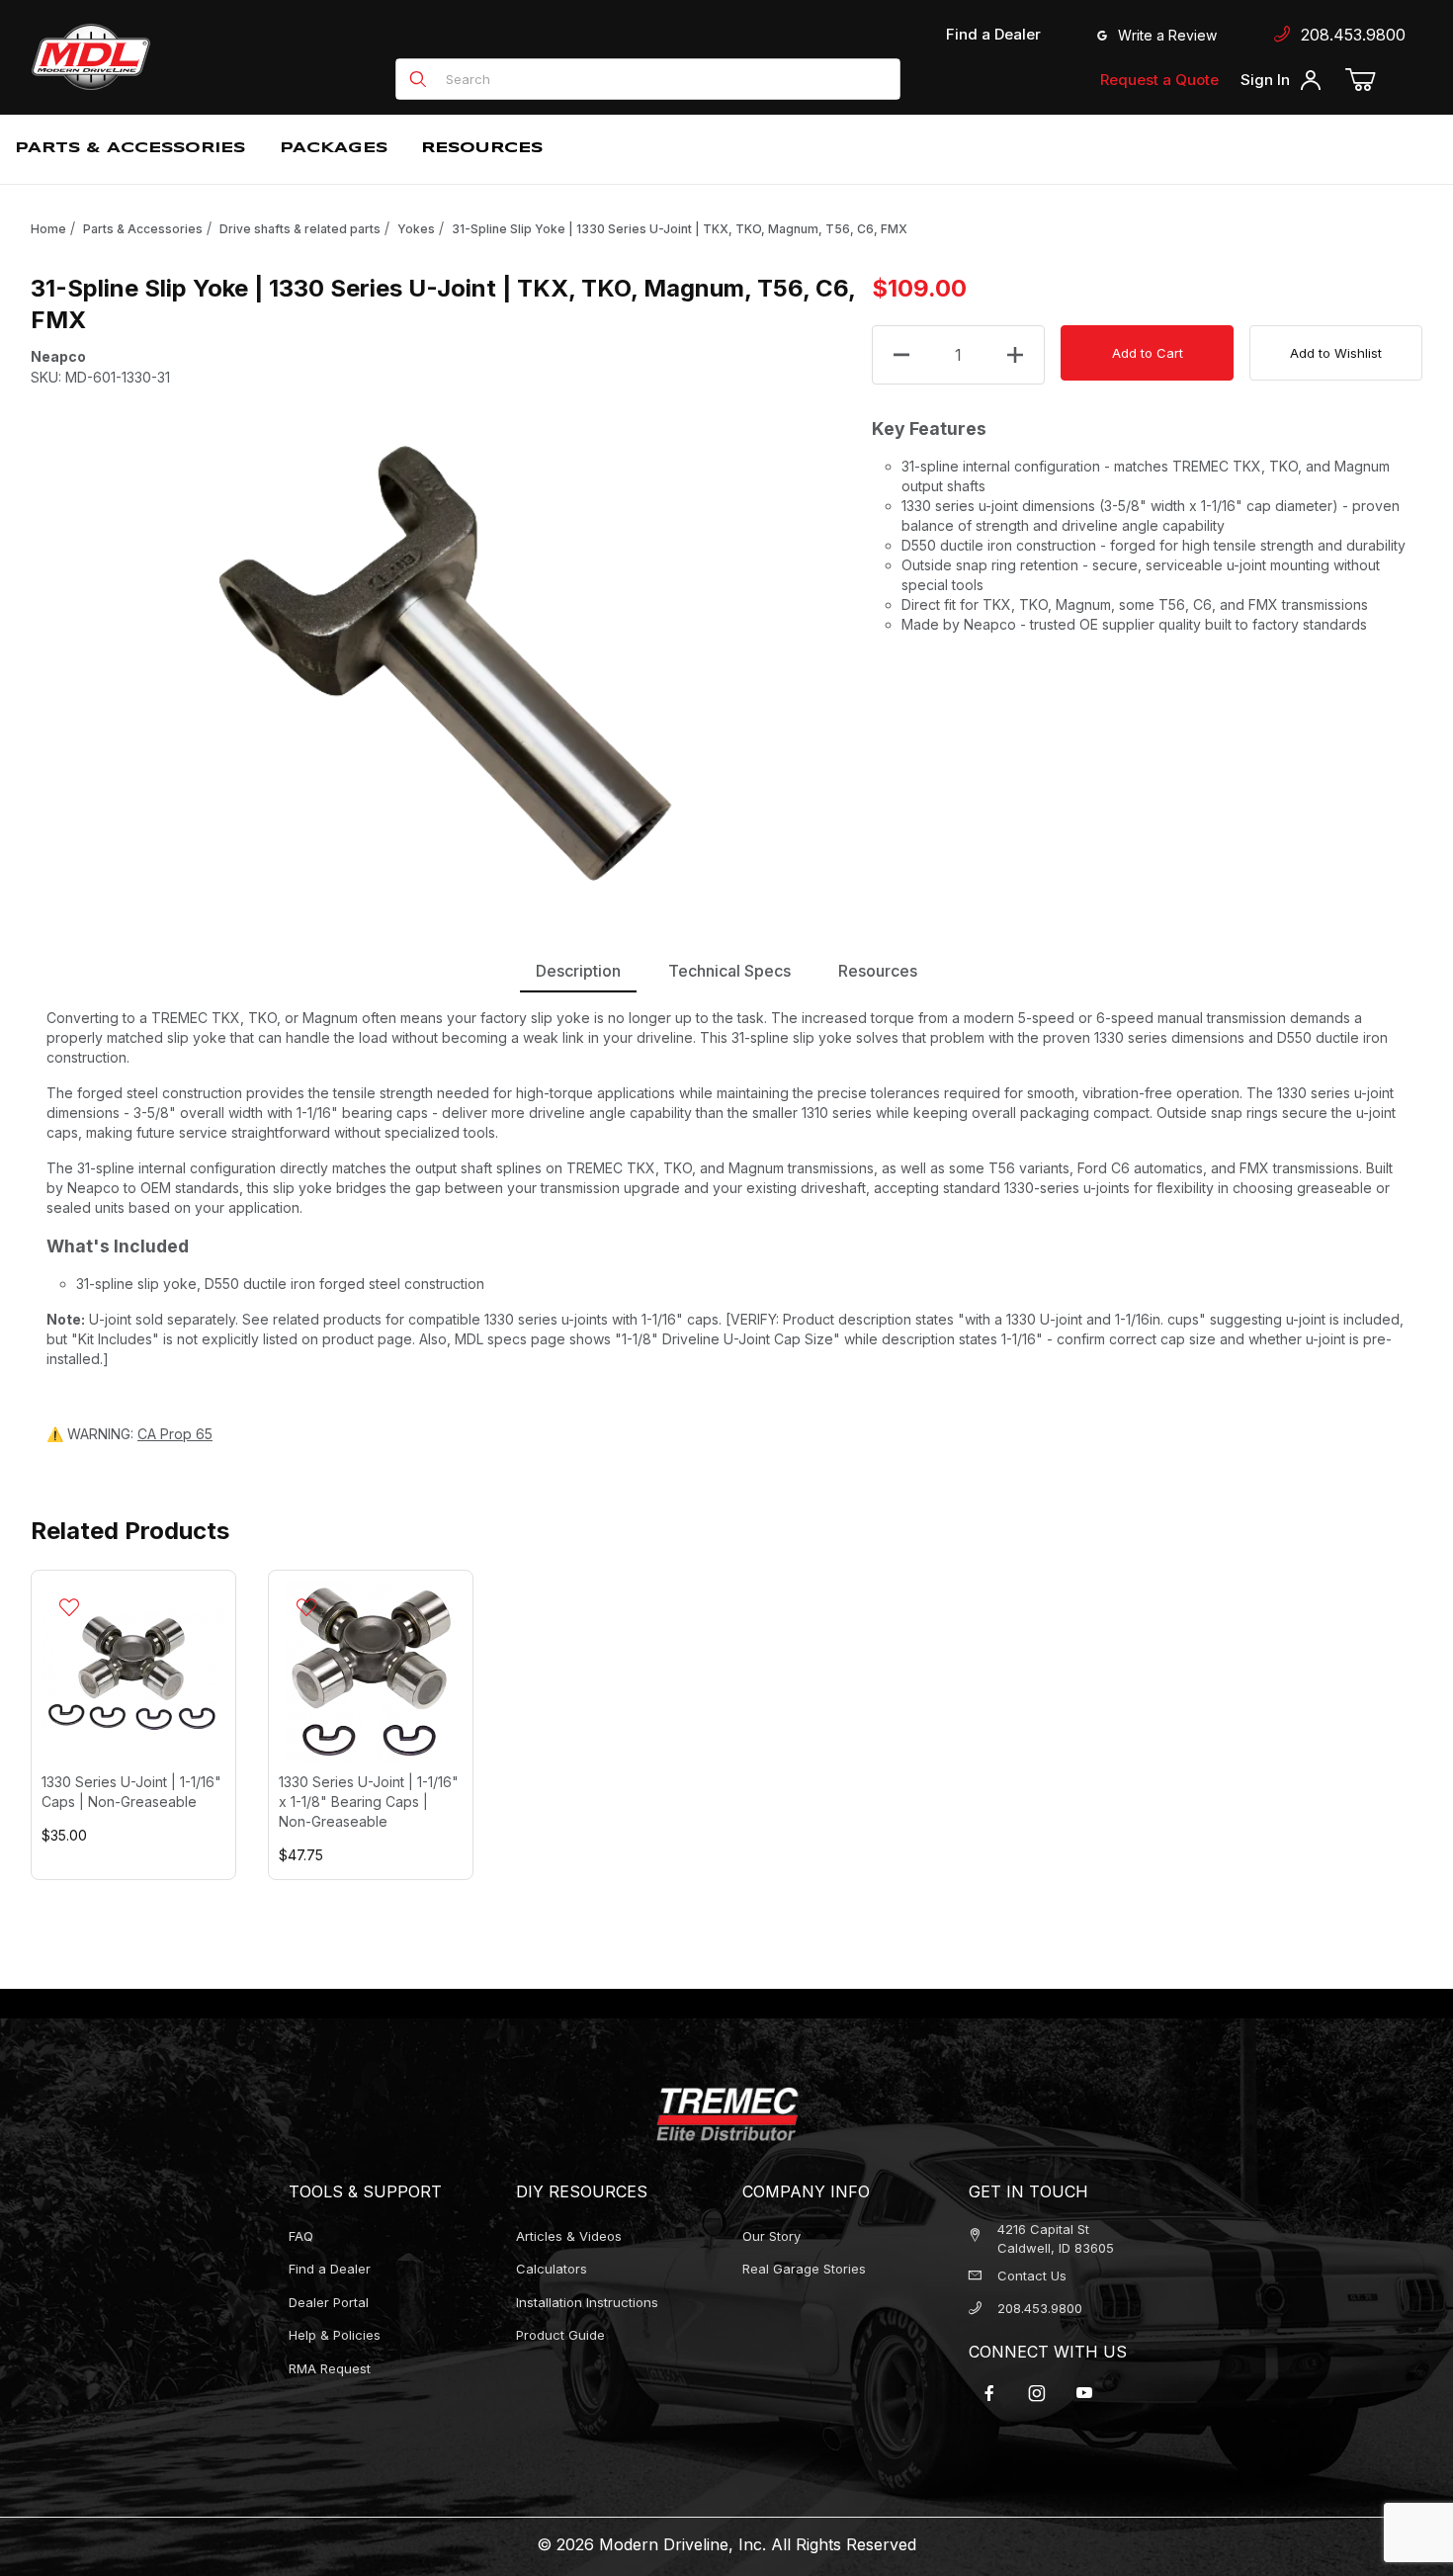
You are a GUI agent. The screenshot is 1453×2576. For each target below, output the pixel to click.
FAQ (301, 2236)
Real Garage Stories (804, 2269)
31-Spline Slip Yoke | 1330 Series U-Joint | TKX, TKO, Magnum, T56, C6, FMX (680, 229)
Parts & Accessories (143, 229)
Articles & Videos (569, 2236)
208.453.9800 (1348, 35)
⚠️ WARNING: (129, 1434)
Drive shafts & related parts (300, 229)
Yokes (416, 229)
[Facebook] (989, 2393)
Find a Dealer (993, 34)
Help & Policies (335, 2335)
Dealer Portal (329, 2302)
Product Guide (560, 2335)
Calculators (552, 2269)
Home (48, 229)
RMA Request (330, 2368)
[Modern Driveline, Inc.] (180, 57)
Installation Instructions (587, 2302)
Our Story (771, 2236)
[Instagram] (1037, 2393)
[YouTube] (1084, 2393)
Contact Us (1032, 2275)
